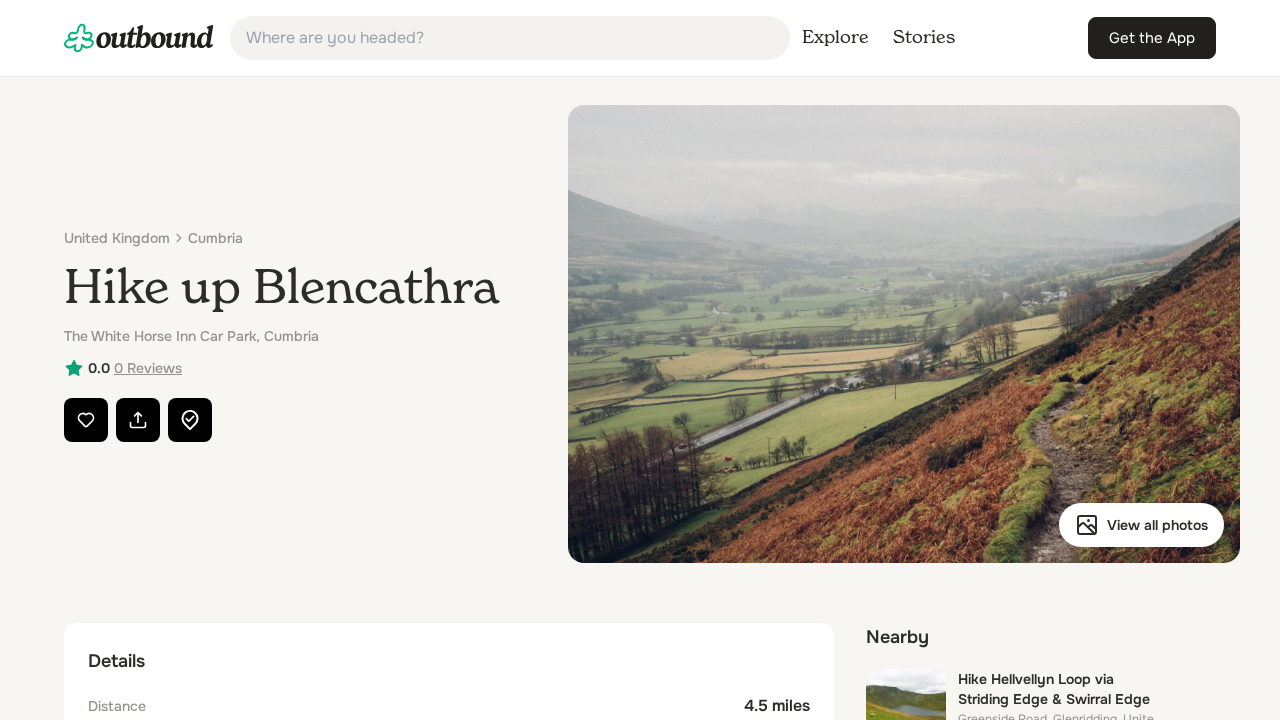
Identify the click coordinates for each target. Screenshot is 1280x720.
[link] (139, 38)
